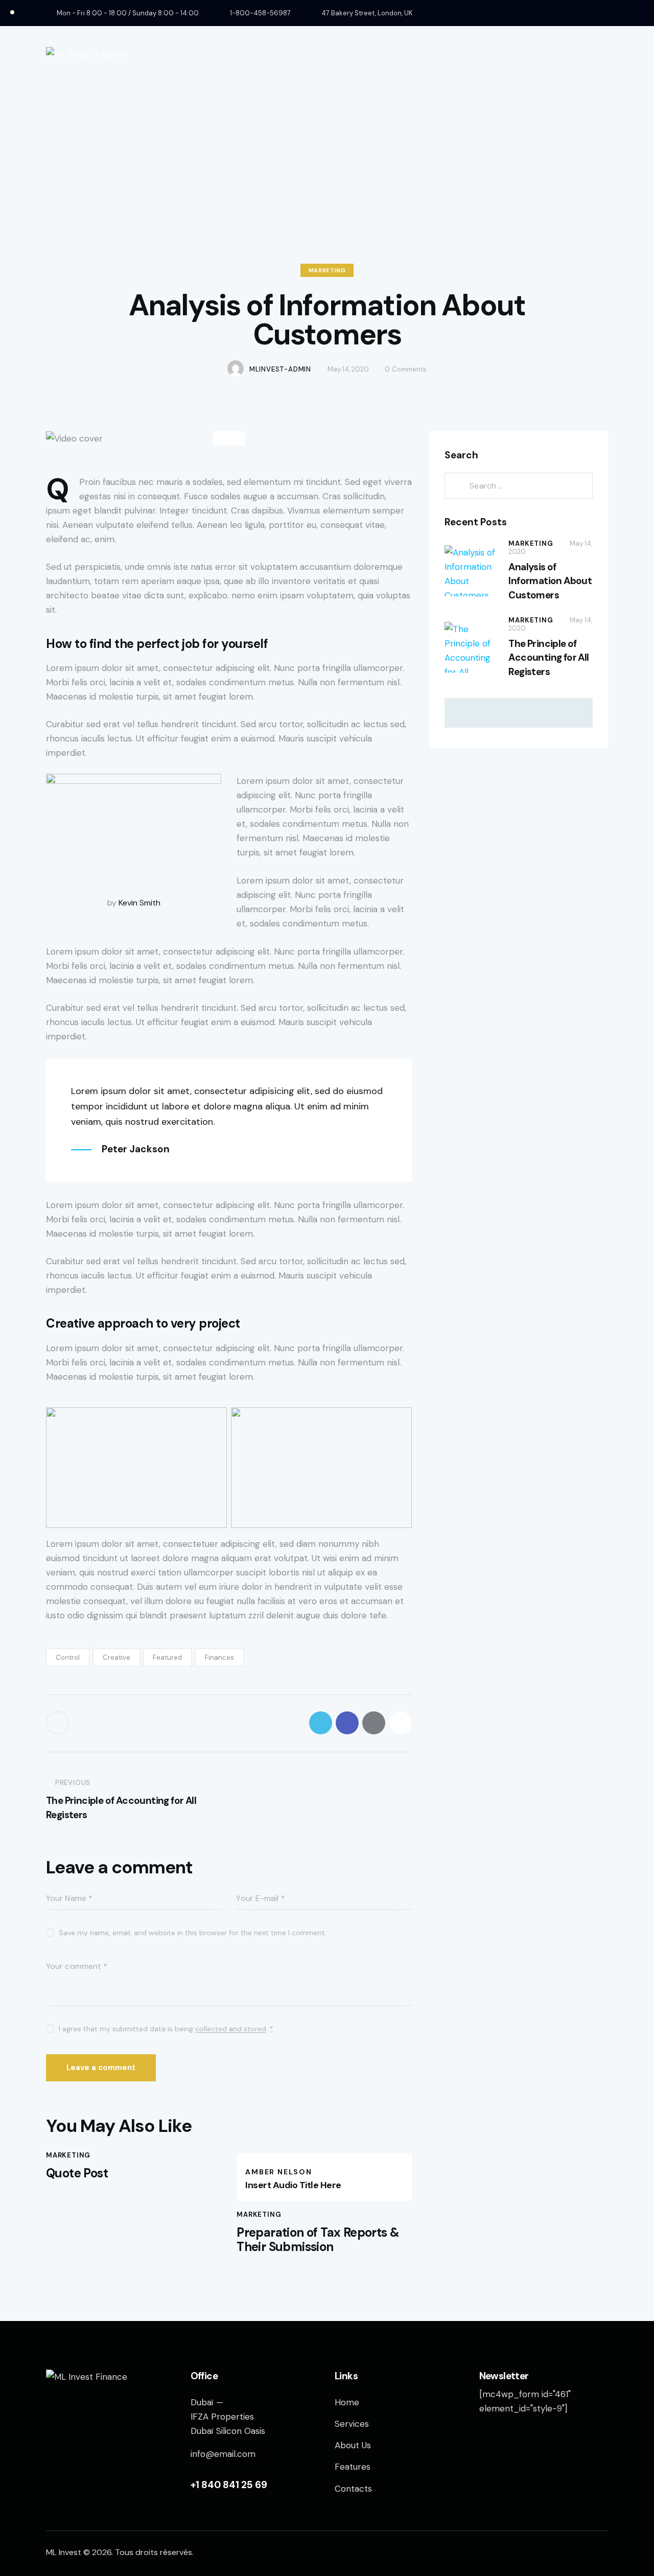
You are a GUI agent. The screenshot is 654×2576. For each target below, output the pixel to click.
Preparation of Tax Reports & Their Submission (318, 2240)
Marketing (327, 270)
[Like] (59, 1723)
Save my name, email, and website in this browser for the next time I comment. (193, 1933)
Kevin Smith (139, 903)
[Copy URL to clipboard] (400, 1723)
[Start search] (601, 54)
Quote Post (77, 2174)
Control (68, 1657)
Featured (167, 1657)
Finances (219, 1657)
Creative (116, 1657)
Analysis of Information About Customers (550, 581)
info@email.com (223, 2454)
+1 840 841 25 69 (229, 2485)
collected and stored (231, 2029)
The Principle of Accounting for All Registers (548, 658)
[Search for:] (519, 485)
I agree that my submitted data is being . (166, 2029)
